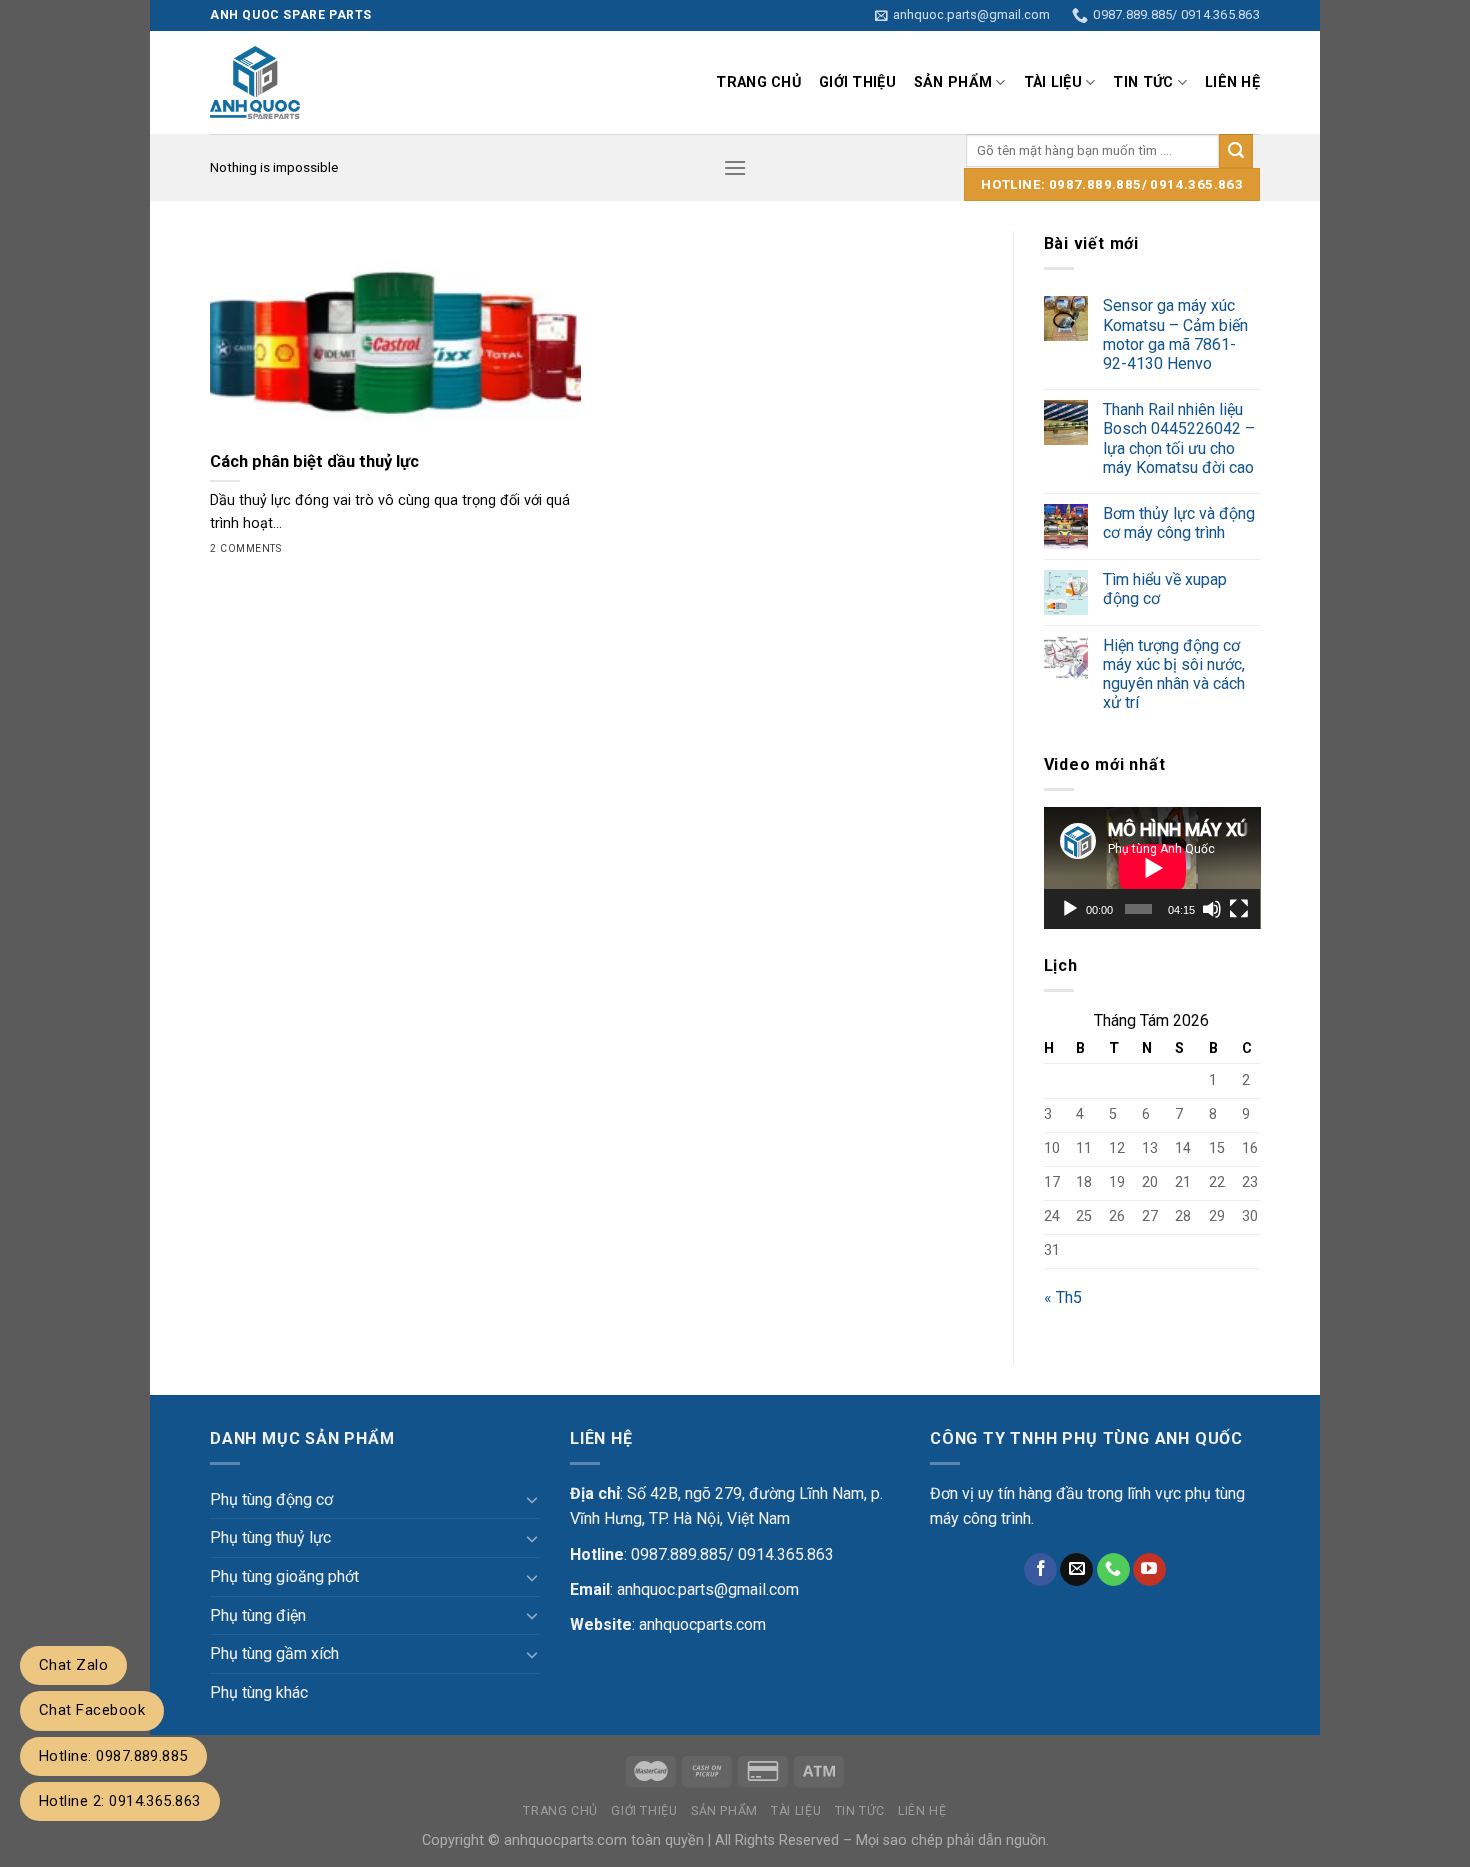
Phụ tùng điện (258, 1615)
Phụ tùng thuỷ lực (270, 1537)
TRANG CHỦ (758, 82)
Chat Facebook (92, 1710)
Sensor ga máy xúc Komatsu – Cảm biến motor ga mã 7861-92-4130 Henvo (1175, 334)
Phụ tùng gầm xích (274, 1653)
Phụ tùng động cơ (271, 1499)
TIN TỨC (1143, 82)
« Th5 (1063, 1297)
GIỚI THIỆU (857, 82)
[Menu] (735, 167)
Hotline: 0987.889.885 (113, 1756)
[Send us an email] (1076, 1570)
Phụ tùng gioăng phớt (284, 1576)
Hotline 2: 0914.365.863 (120, 1801)
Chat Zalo (73, 1665)
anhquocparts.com (702, 1624)
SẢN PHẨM (953, 82)
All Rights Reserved (777, 1840)
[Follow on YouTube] (1149, 1570)
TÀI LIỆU (1053, 82)
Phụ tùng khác (259, 1692)
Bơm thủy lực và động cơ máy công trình (1179, 523)
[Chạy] (1070, 909)
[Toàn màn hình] (1239, 909)
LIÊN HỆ (1232, 82)
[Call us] (1113, 1570)
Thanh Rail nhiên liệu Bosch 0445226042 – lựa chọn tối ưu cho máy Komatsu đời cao (1179, 438)
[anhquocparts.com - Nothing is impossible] (387, 82)
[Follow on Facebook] (1040, 1570)
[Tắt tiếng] (1212, 909)
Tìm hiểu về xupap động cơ (1165, 589)
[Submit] (1236, 151)
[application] (1152, 868)
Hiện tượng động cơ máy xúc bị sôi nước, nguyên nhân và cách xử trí (1174, 674)
